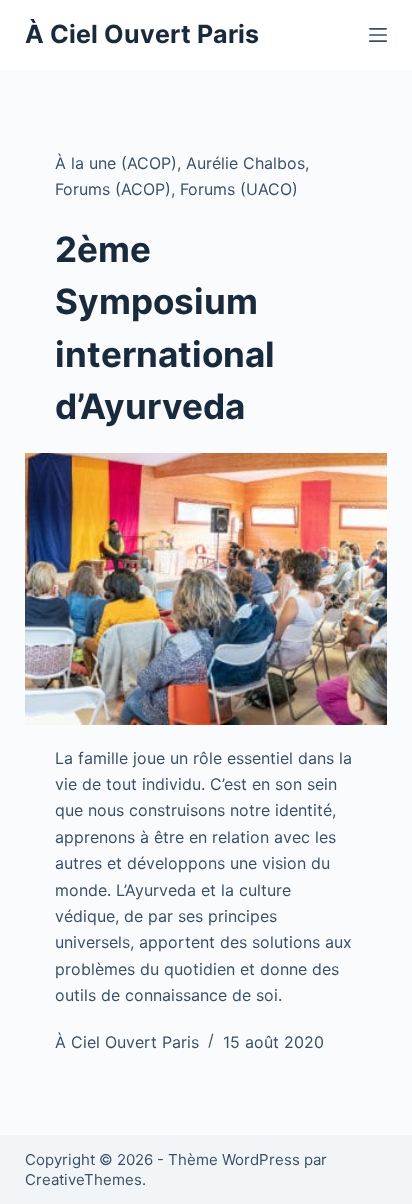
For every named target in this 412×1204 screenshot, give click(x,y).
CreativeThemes (83, 1179)
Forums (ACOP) (113, 189)
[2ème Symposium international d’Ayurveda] (206, 589)
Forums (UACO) (239, 189)
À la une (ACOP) (116, 163)
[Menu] (378, 35)
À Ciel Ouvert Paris (142, 34)
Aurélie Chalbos (245, 163)
